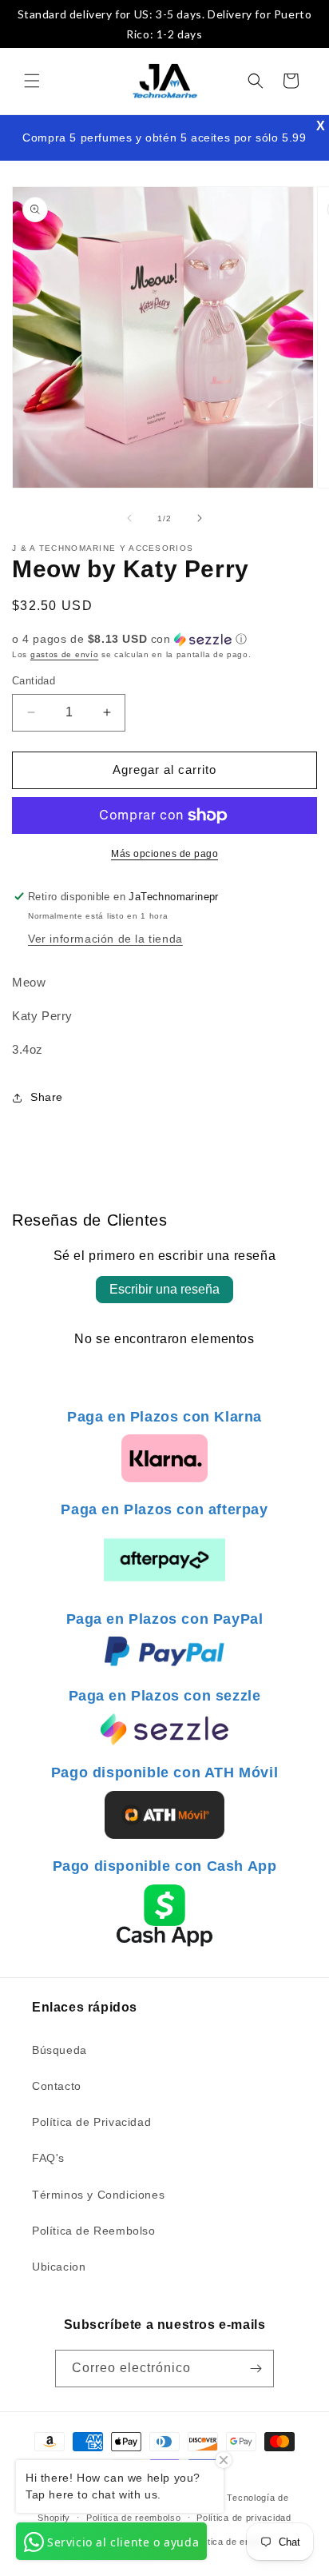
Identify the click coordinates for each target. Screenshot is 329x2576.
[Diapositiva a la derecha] (200, 518)
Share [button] (47, 1097)
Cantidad (34, 681)
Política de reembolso (134, 2518)
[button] (32, 81)
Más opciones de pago (164, 854)
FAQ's (48, 2158)
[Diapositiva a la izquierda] (129, 518)
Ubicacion (59, 2267)
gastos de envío (65, 654)
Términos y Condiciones (98, 2195)
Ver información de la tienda (105, 939)
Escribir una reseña (164, 1289)
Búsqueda (59, 2050)
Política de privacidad (244, 2518)
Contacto (57, 2086)
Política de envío (228, 2542)
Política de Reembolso (94, 2231)
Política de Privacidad (91, 2122)
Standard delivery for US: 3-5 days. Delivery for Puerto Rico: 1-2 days (165, 24)
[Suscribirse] (256, 2369)
